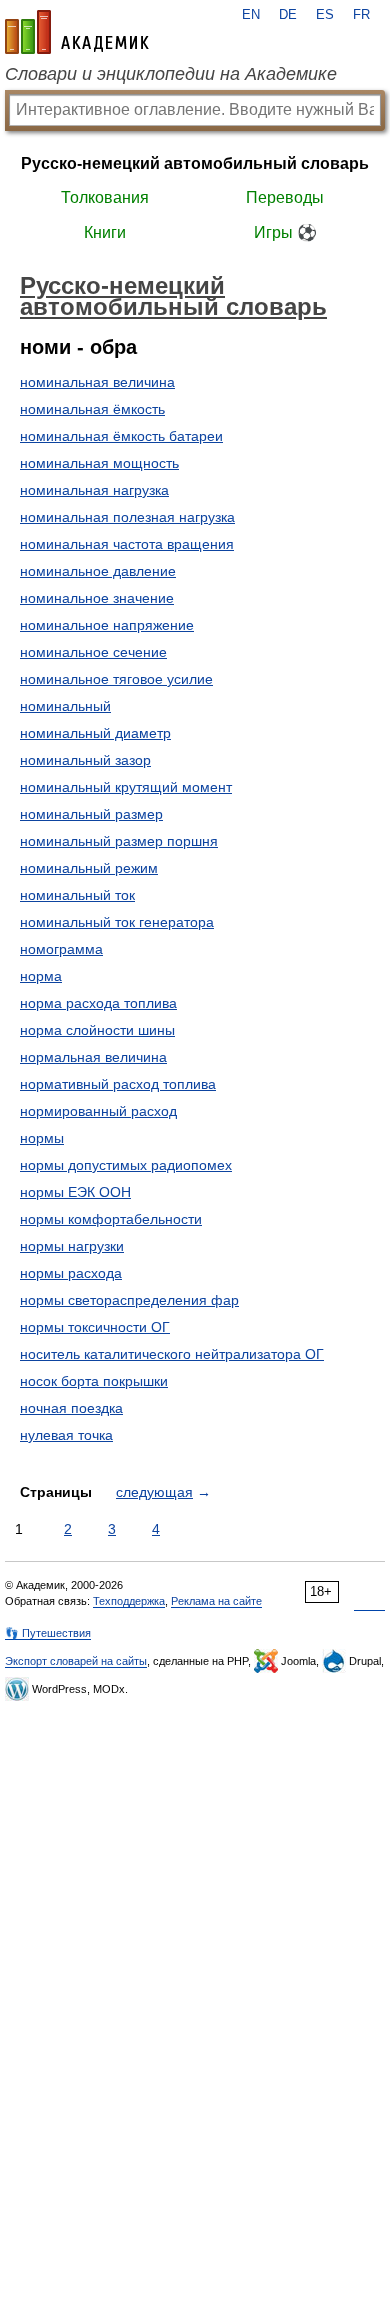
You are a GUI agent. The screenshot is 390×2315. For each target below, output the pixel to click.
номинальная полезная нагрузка (127, 517)
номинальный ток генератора (117, 922)
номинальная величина (97, 382)
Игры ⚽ (285, 232)
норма (41, 976)
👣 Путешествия (48, 1633)
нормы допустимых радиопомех (126, 1165)
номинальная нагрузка (94, 490)
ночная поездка (71, 1408)
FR (361, 15)
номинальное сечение (93, 652)
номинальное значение (97, 598)
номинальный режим (89, 868)
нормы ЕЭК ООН (75, 1192)
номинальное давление (98, 571)
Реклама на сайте (216, 1601)
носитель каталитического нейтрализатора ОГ (172, 1354)
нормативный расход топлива (118, 1084)
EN (251, 15)
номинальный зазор (85, 760)
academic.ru (77, 32)
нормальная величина (93, 1057)
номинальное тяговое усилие (116, 679)
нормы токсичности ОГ (95, 1327)
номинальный (65, 706)
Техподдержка (129, 1601)
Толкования (105, 197)
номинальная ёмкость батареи (121, 436)
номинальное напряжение (107, 625)
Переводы (285, 197)
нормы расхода (71, 1273)
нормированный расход (98, 1111)
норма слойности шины (97, 1030)
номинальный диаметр (95, 733)
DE (288, 15)
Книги (105, 232)
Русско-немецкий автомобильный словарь (195, 163)
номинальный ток (77, 895)
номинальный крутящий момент (126, 787)
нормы (42, 1138)
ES (325, 15)
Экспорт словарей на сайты (76, 1661)
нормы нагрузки (72, 1246)
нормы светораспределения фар (129, 1300)
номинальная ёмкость (92, 409)
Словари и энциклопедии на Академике (171, 74)
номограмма (61, 949)
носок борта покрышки (94, 1381)
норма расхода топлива (98, 1003)
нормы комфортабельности (111, 1219)
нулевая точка (66, 1435)
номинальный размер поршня (119, 841)
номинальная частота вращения (127, 544)
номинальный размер (91, 814)
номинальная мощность (99, 463)
